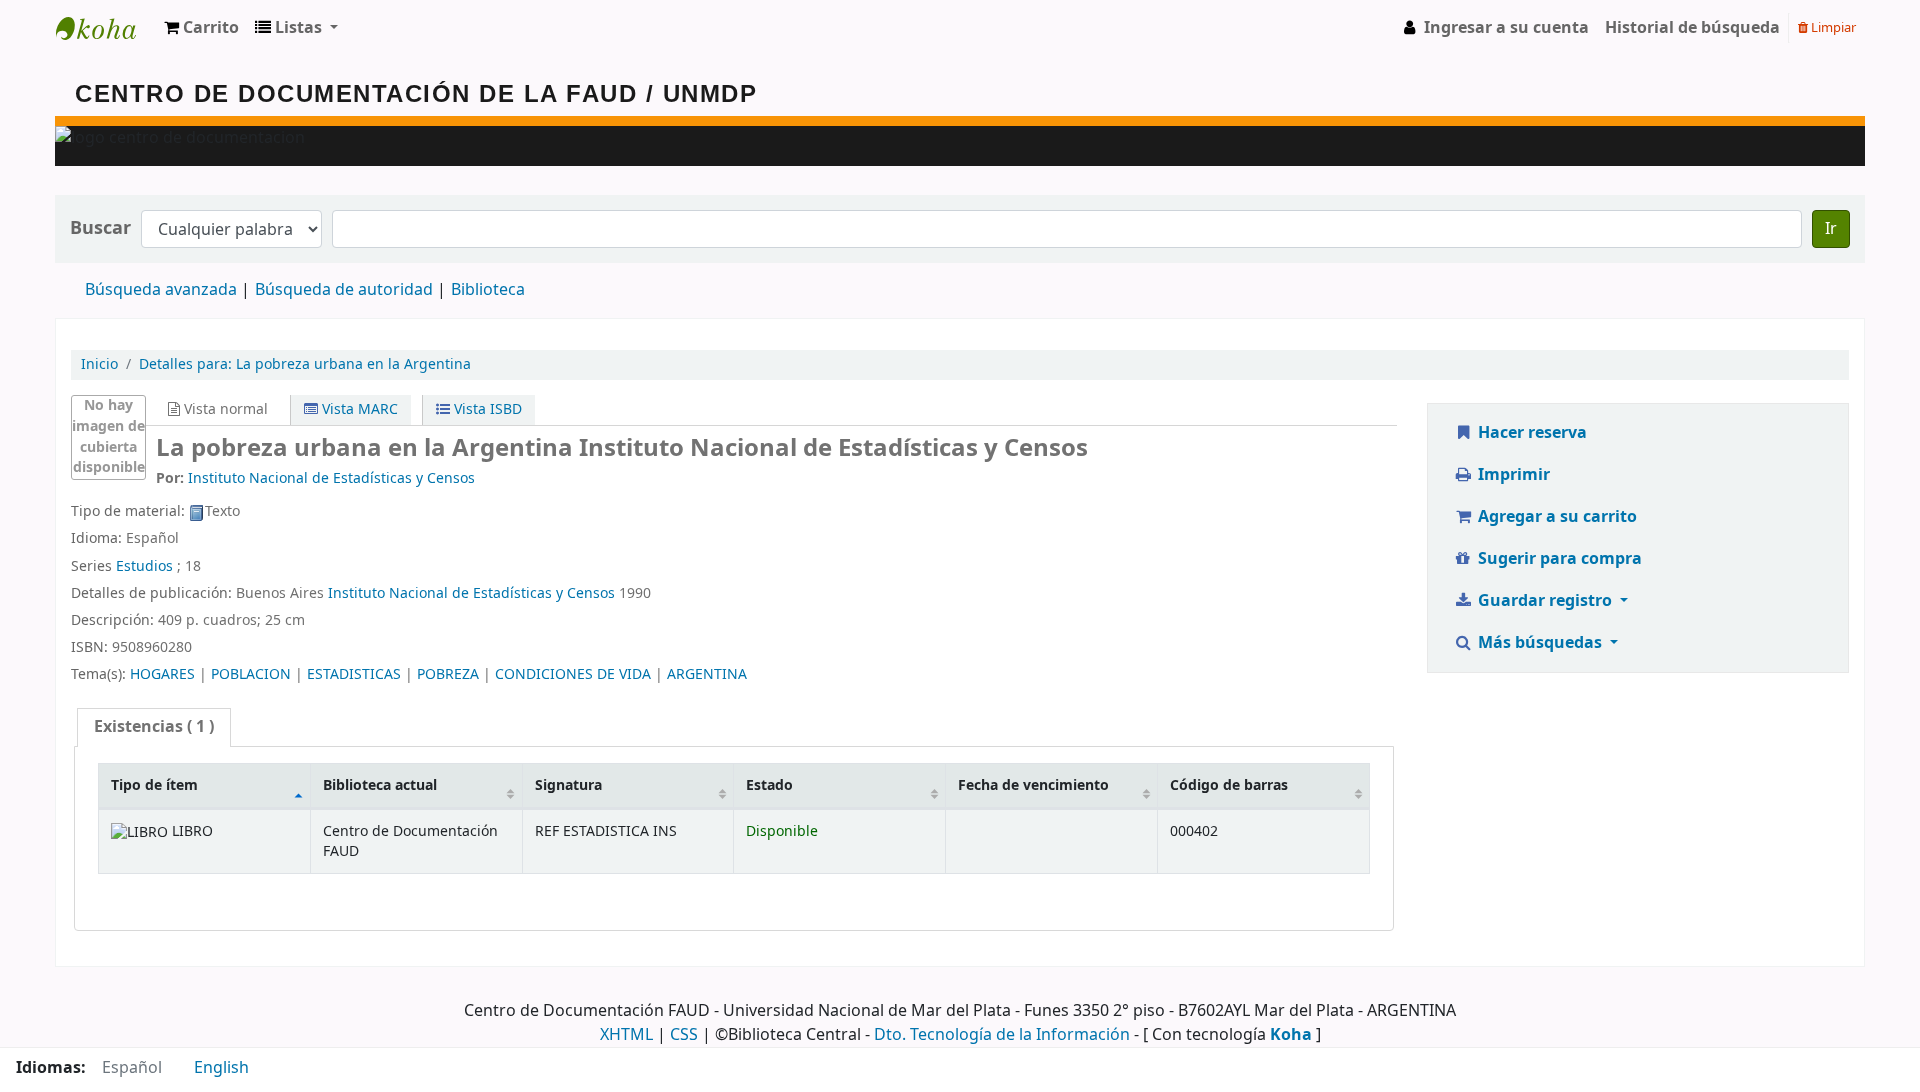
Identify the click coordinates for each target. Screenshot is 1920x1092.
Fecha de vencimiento (1033, 785)
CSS (684, 1035)
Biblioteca (488, 290)
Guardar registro (1545, 601)
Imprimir (1512, 475)
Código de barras (1229, 785)
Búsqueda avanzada (161, 290)
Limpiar (1832, 27)
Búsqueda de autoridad (344, 290)
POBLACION (251, 674)
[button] (201, 28)
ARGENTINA (707, 674)
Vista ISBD (486, 409)
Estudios (144, 566)
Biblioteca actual (380, 785)
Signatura (568, 785)
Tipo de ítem (154, 785)
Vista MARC (358, 409)
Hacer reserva (1530, 433)
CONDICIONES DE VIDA (573, 674)
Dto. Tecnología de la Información (1002, 1035)
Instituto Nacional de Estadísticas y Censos (471, 593)
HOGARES (162, 674)
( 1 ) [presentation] (154, 727)
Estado (769, 785)
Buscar (100, 228)
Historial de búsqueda (1692, 28)
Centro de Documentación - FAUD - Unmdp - (106, 28)
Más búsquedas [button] (1540, 643)
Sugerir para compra (1558, 559)
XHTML (626, 1035)
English (221, 1068)
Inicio (99, 364)
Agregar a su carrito (1555, 517)
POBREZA (448, 674)
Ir (1831, 229)
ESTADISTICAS (354, 674)
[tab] (154, 727)
